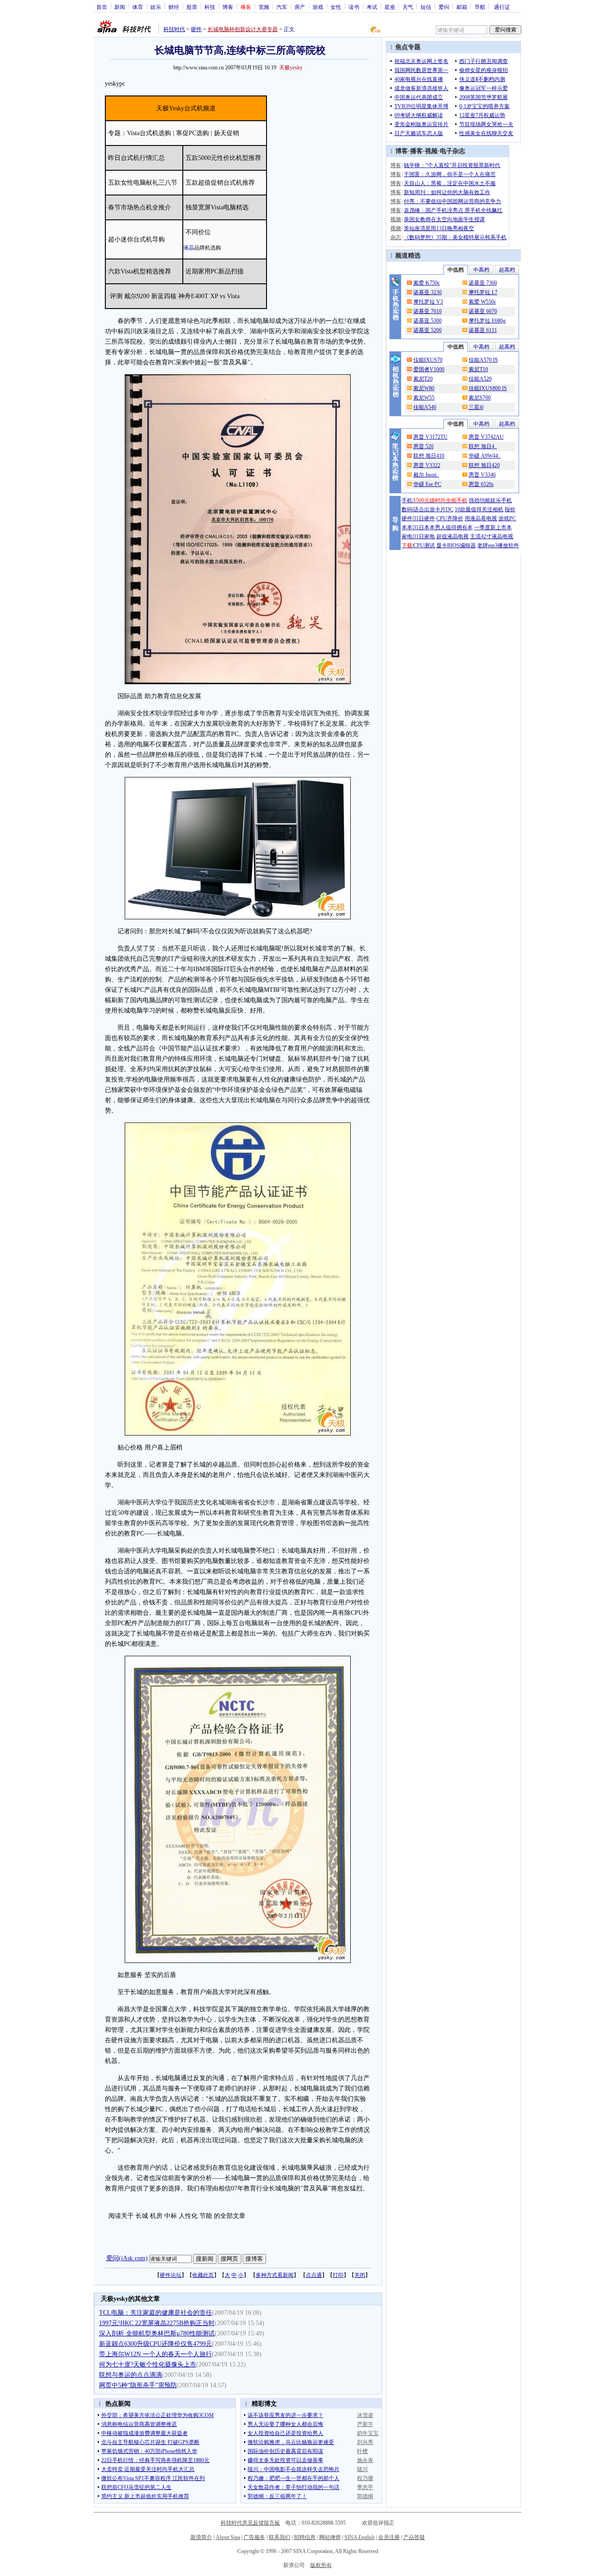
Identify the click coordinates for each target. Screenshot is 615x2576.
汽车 (282, 7)
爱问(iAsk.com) (127, 2258)
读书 (354, 7)
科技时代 (174, 29)
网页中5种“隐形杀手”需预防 (138, 2385)
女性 (336, 7)
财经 (174, 7)
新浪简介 (201, 2537)
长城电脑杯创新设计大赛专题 (243, 29)
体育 (138, 7)
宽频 (264, 7)
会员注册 (389, 2537)
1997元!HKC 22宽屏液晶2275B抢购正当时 (157, 2323)
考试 (372, 7)
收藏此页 (203, 2275)
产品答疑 (414, 2537)
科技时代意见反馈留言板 (250, 2523)
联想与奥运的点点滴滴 (131, 2375)
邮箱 (462, 7)
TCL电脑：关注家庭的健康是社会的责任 (156, 2313)
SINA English (360, 2537)
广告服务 (254, 2537)
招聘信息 (305, 2537)
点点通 (314, 2275)
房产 (300, 7)
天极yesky (291, 68)
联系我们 (280, 2537)
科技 (210, 7)
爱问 (444, 7)
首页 (102, 7)
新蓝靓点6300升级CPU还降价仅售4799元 (156, 2344)
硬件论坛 (171, 2275)
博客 (228, 7)
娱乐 (156, 7)
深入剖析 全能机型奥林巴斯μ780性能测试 (157, 2333)
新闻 (120, 7)
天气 (408, 7)
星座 (390, 7)
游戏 (318, 7)
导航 (480, 7)
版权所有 (321, 2565)
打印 (338, 2275)
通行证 (502, 7)
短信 (426, 7)
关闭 (360, 2275)
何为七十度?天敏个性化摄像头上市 (148, 2365)
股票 (192, 7)
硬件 (196, 29)
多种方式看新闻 (275, 2275)
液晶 (189, 248)
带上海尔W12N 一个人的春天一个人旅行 (156, 2354)
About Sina (228, 2537)
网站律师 (330, 2537)
